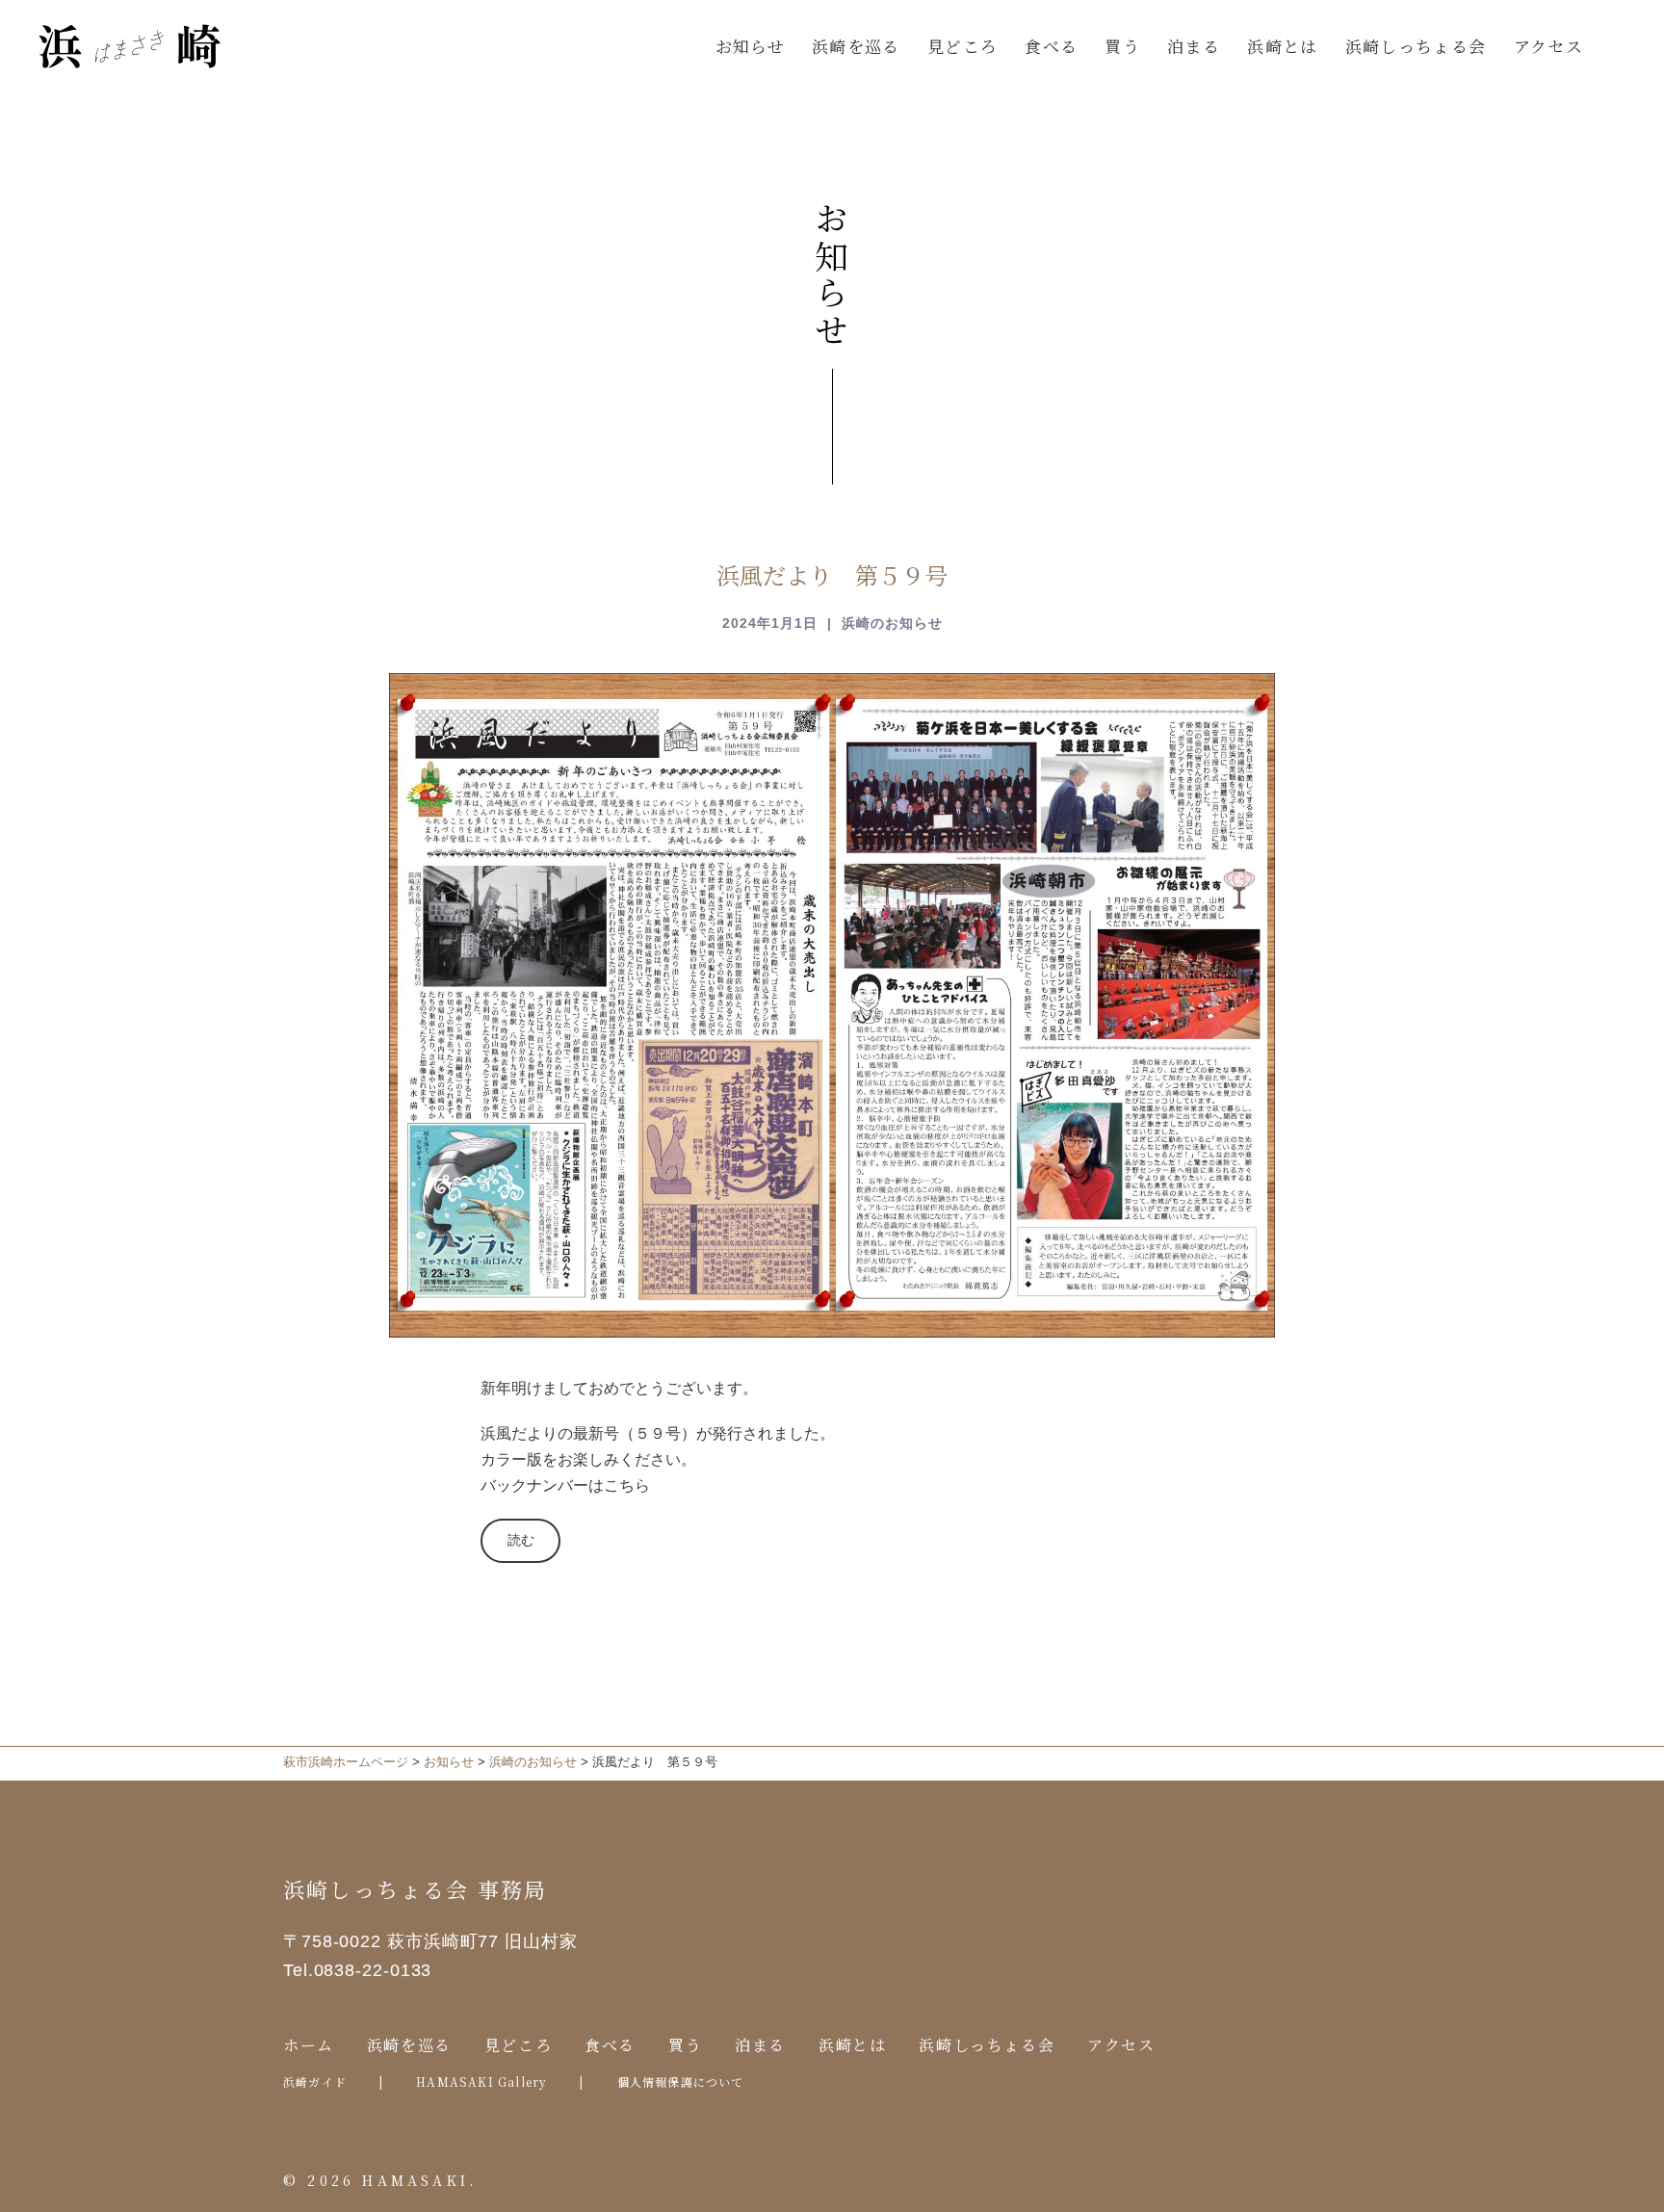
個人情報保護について (681, 2082)
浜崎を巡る (856, 46)
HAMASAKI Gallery (481, 2082)
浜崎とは (1282, 46)
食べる (1051, 46)
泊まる (1194, 46)
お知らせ (750, 46)
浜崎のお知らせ (892, 623)
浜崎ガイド (315, 2082)
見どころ (962, 46)
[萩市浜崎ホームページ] (130, 45)
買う (1122, 46)
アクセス (1548, 46)
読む (528, 1540)
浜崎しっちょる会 (1416, 46)
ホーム (309, 2045)
